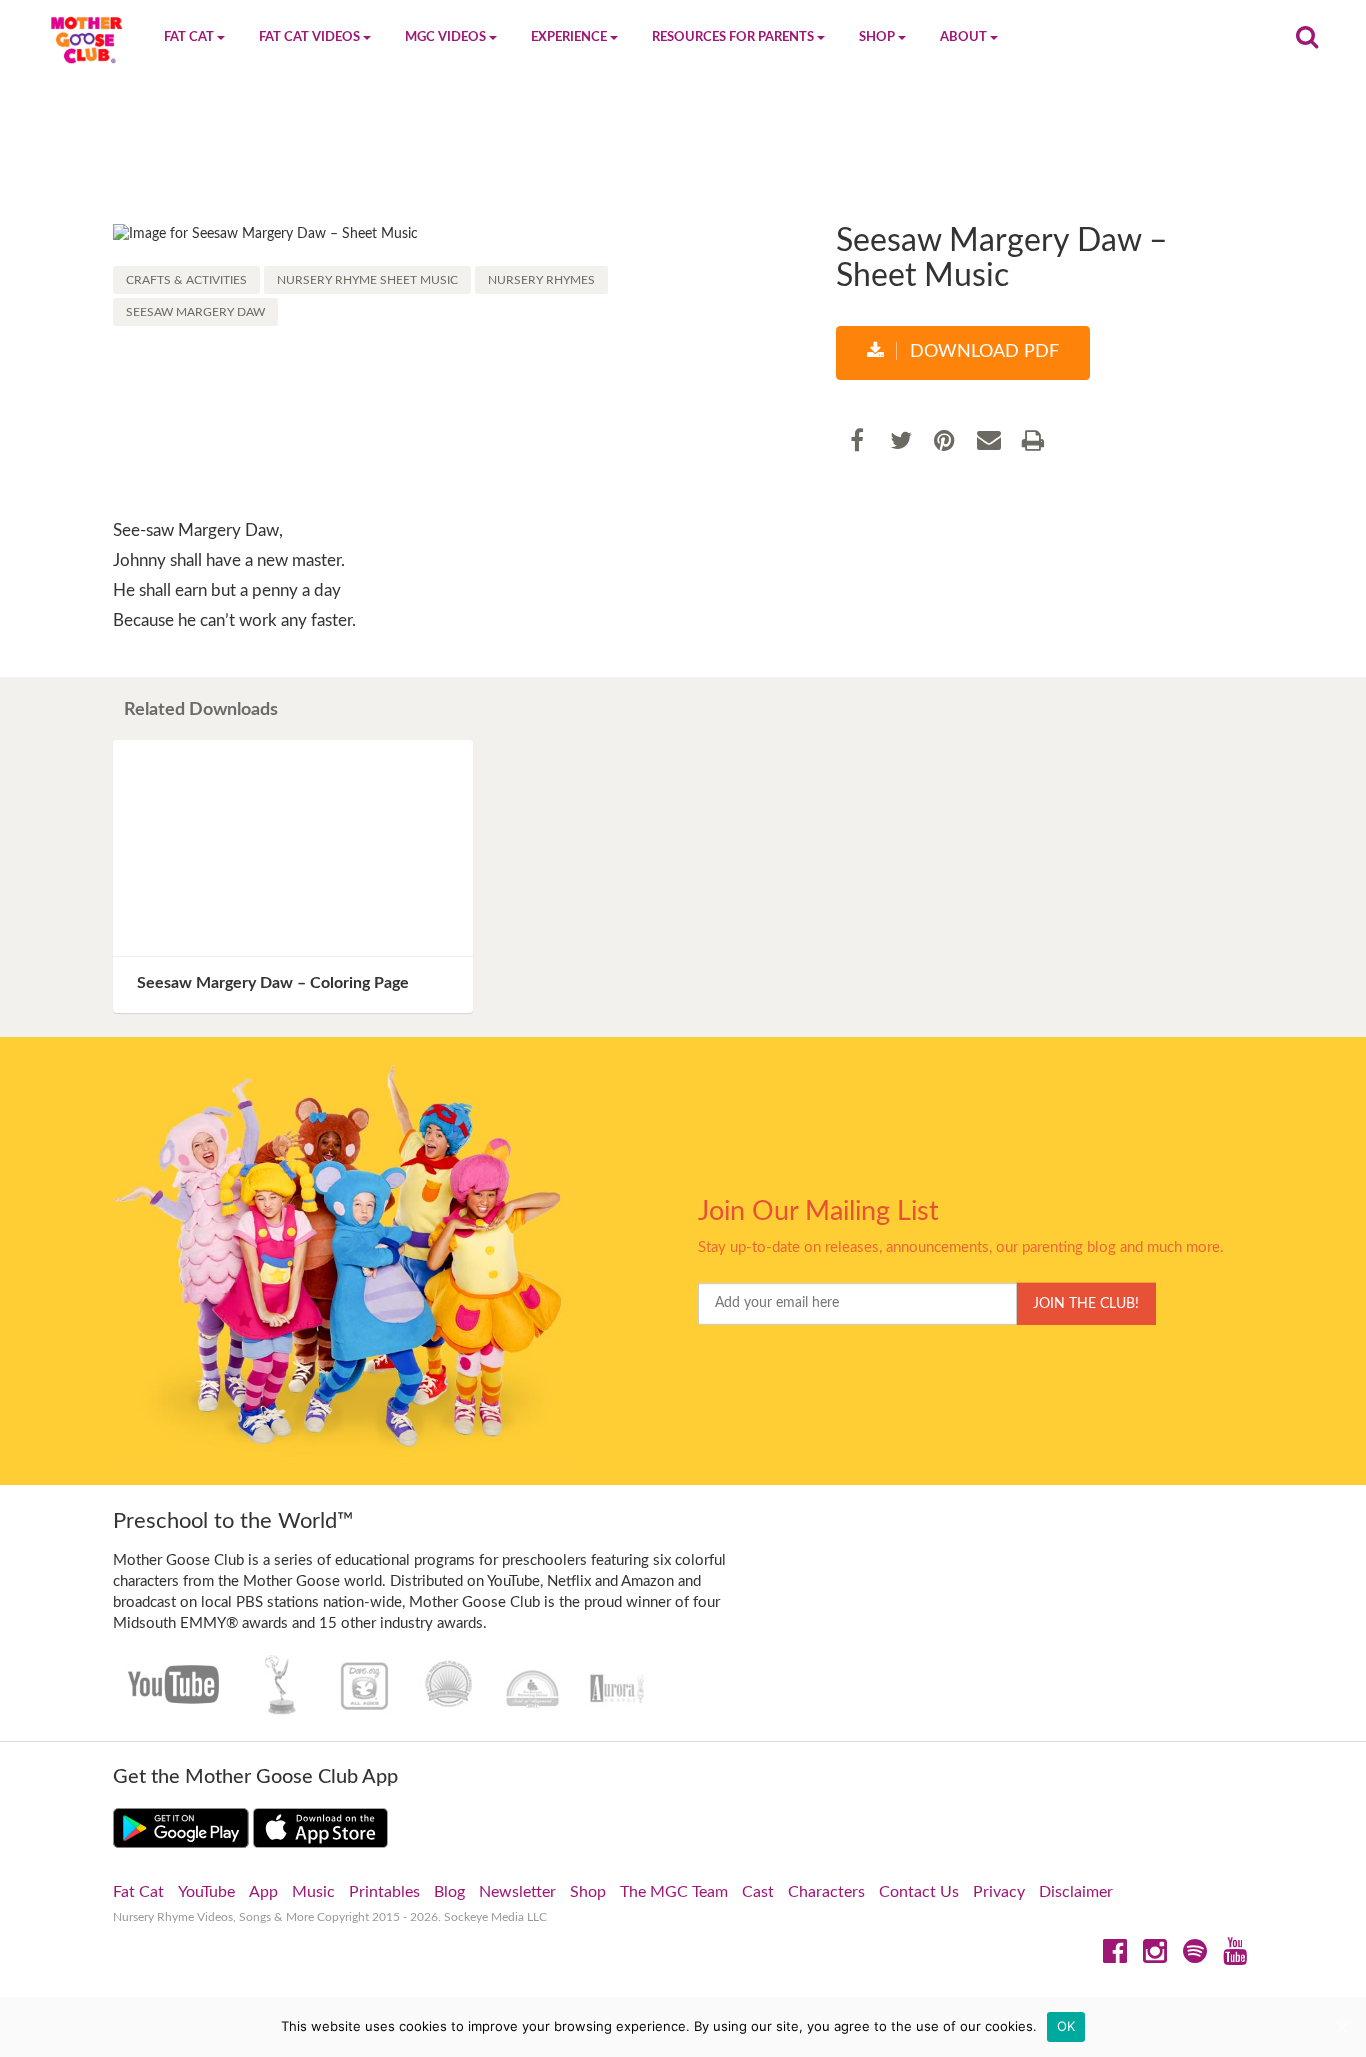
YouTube (206, 1892)
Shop (588, 1892)
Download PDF (982, 352)
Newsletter (517, 1892)
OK (1066, 2026)
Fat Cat (138, 1892)
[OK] (1341, 2027)
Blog (449, 1892)
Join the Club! (1086, 1304)
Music (313, 1892)
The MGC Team (674, 1892)
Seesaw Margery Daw (195, 312)
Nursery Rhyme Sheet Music (367, 280)
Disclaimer (1076, 1892)
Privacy (999, 1892)
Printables (384, 1892)
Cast (758, 1892)
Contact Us (919, 1892)
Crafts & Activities (186, 280)
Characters (826, 1892)
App (263, 1892)
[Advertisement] (683, 157)
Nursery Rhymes (541, 280)
